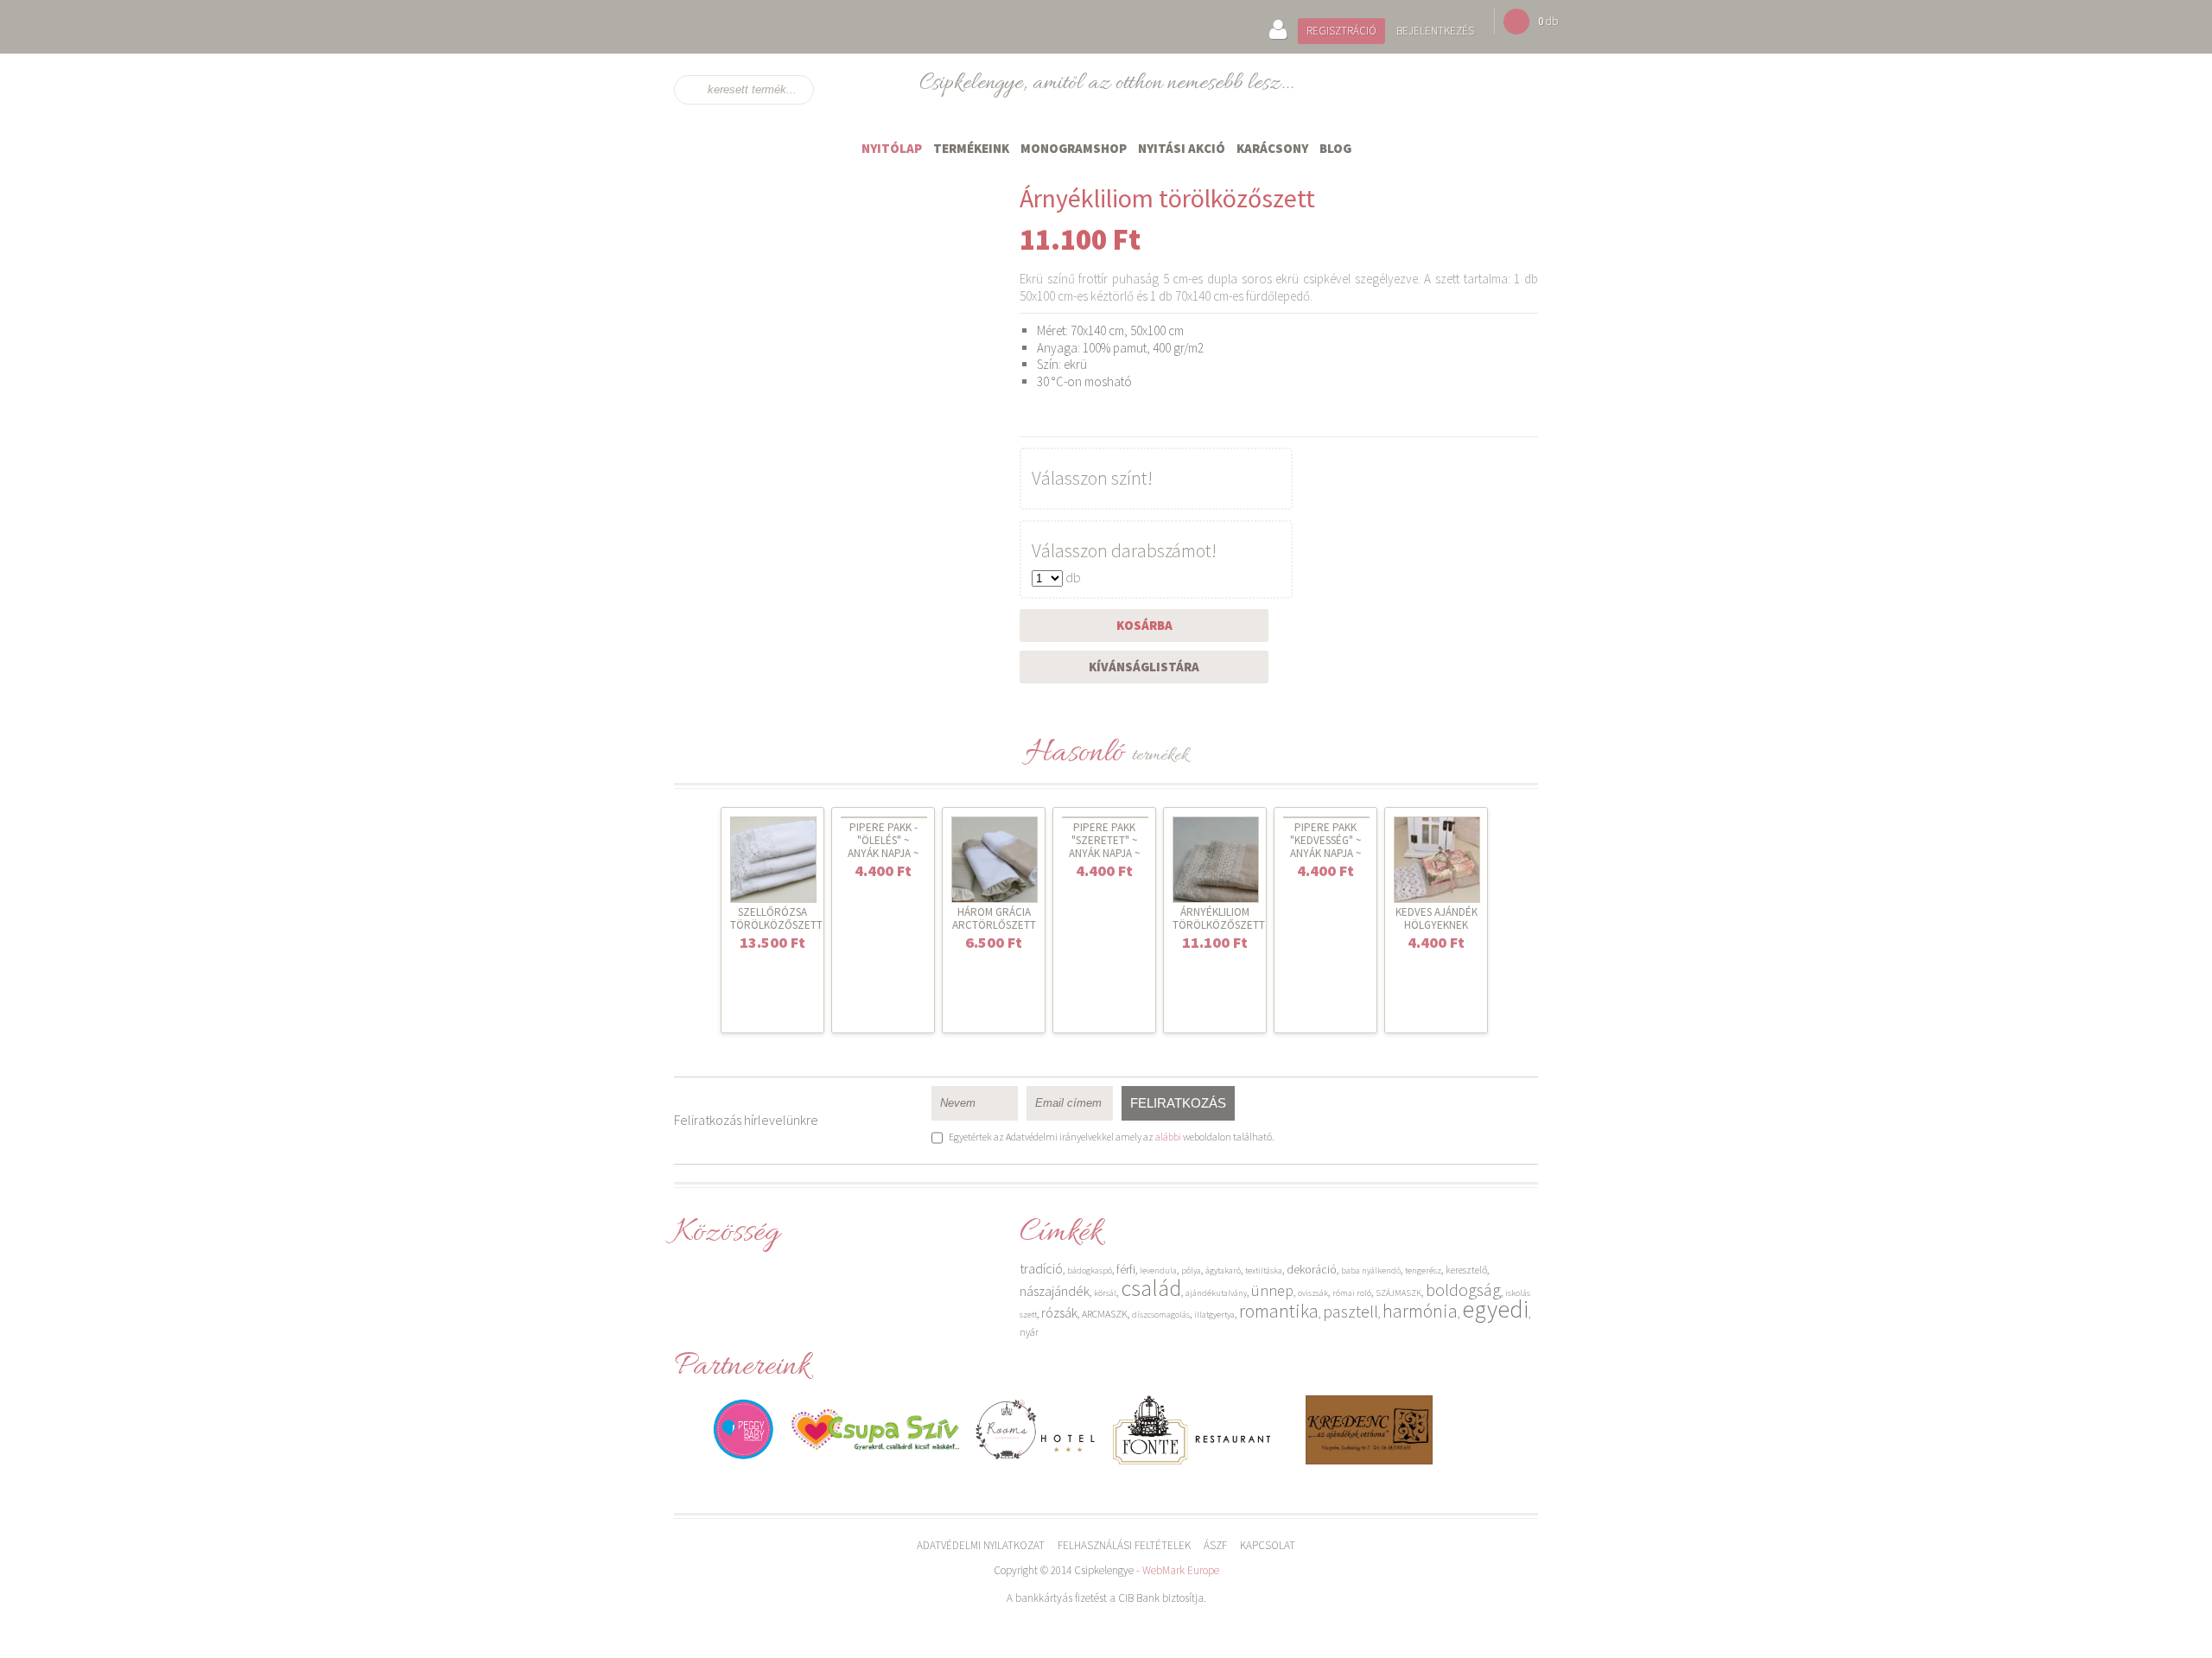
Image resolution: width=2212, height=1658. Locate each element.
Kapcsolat (1268, 1545)
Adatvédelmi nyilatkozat (981, 1545)
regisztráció (1341, 31)
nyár (1029, 1332)
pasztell (1351, 1311)
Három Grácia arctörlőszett (994, 918)
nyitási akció (1182, 148)
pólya (1191, 1270)
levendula (1158, 1270)
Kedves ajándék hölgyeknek (1437, 918)
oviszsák (1313, 1293)
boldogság (1463, 1290)
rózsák (1059, 1312)
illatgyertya (1214, 1315)
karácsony (1272, 148)
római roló (1352, 1293)
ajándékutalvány (1216, 1293)
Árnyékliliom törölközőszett (1219, 918)
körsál (1105, 1293)
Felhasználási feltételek (1124, 1545)
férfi (1126, 1269)
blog (1335, 148)
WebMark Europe (1181, 1570)
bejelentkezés (1435, 31)
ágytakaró (1223, 1270)
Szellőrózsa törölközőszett (776, 918)
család (1151, 1288)
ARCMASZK (1105, 1314)
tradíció (1041, 1268)
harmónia (1420, 1311)
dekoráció (1312, 1269)
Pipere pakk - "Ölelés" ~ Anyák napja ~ (883, 840)
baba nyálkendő (1371, 1270)
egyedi (1495, 1309)
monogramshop (1074, 148)
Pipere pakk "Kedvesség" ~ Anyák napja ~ (1325, 840)
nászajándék (1055, 1291)
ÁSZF (1215, 1545)
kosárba (1144, 625)
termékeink (971, 148)
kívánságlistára (1144, 667)
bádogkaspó (1090, 1270)
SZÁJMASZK (1398, 1293)
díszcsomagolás (1161, 1315)
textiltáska (1264, 1270)
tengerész (1423, 1270)
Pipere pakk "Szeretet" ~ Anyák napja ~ (1104, 840)
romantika (1279, 1311)
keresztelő (1466, 1270)
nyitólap (892, 148)
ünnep (1272, 1290)
